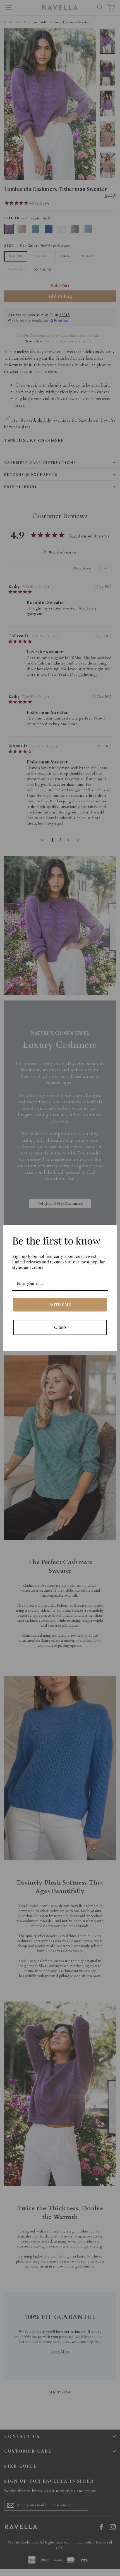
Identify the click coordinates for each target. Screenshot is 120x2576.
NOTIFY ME (60, 1304)
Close (60, 1327)
